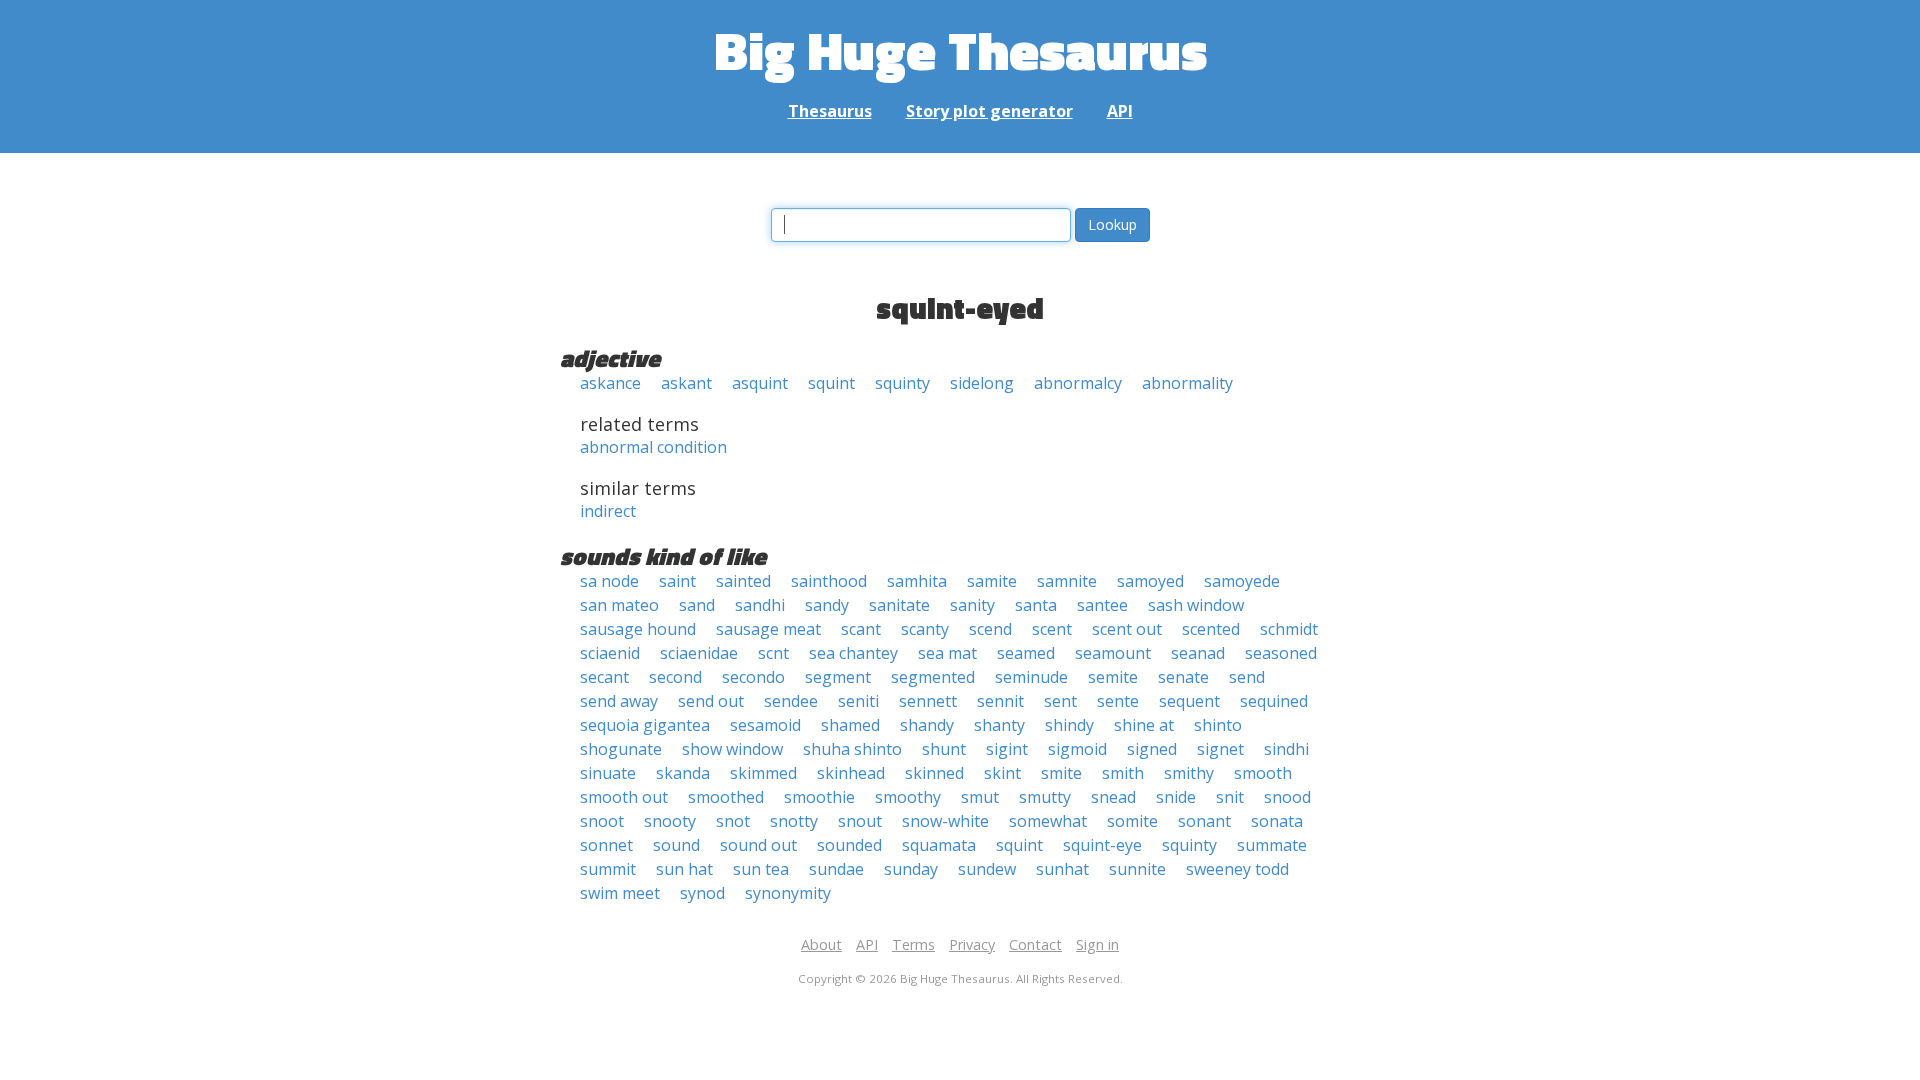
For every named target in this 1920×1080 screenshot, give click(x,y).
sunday (911, 869)
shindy (1069, 725)
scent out (1127, 629)
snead (1113, 797)
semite (1113, 677)
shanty (999, 725)
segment (838, 677)
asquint (760, 383)
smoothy (908, 797)
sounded (849, 845)
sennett (928, 701)
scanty (925, 629)
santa (1036, 605)
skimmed (763, 773)
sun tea (761, 869)
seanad (1198, 653)
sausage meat (768, 629)
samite (992, 581)
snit (1230, 797)
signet (1220, 749)
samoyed (1150, 581)
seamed (1026, 653)
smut (980, 797)
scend (990, 629)
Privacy (972, 944)
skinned (934, 773)
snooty (670, 821)
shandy (927, 725)
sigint (1007, 749)
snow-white (945, 821)
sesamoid (765, 725)
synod (702, 893)
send (1247, 677)
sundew (987, 869)
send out (711, 701)
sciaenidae (699, 653)
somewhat (1048, 821)
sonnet (606, 845)
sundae (836, 869)
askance (610, 383)
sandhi (760, 605)
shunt (944, 749)
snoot (602, 821)
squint (831, 383)
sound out (758, 845)
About (821, 944)
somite (1132, 821)
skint (1002, 773)
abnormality (1187, 383)
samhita (917, 581)
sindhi (1286, 749)
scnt (773, 653)
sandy (827, 605)
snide (1176, 797)
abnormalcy (1078, 383)
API (1120, 111)
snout (860, 821)
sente (1118, 701)
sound (676, 845)
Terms (913, 944)
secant (604, 677)
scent (1052, 629)
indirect (608, 511)
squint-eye (1102, 845)
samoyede (1242, 581)
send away (619, 701)
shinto (1218, 725)
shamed (850, 725)
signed (1152, 749)
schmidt (1289, 629)
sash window (1196, 605)
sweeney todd (1237, 869)
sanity (972, 605)
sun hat (684, 869)
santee (1102, 605)
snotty (794, 821)
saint (677, 581)
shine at (1144, 725)
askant (686, 383)
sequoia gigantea (645, 725)
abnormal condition (653, 447)
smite (1061, 773)
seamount (1113, 653)
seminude (1031, 677)
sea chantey (853, 653)
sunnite (1137, 869)
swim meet (620, 893)
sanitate (899, 605)
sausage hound (638, 629)
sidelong (982, 383)
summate (1272, 845)
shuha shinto (852, 749)
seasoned (1281, 653)
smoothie (819, 797)
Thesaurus (830, 111)
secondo (753, 677)
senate (1183, 677)
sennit (1000, 701)
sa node (609, 581)
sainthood (829, 581)
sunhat (1062, 869)
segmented (933, 677)
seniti (858, 701)
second (675, 677)
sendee (791, 701)
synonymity (788, 893)
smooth (1263, 773)
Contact (1035, 944)
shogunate (621, 749)
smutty (1045, 797)
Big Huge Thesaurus (960, 49)
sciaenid (610, 653)
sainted (743, 581)
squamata (939, 845)
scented (1211, 629)
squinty (902, 383)
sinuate (608, 773)
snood (1287, 797)
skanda (683, 773)
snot (733, 821)
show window (732, 749)
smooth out (624, 797)
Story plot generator (989, 111)
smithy (1189, 773)
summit (608, 869)
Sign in (1097, 944)
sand (697, 605)
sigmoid (1077, 749)
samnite (1067, 581)
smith (1123, 773)
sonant (1204, 821)
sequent (1189, 701)
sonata (1277, 821)
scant (861, 629)
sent (1060, 701)
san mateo (619, 605)
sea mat (947, 653)
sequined (1274, 701)
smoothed (726, 797)
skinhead (851, 773)
